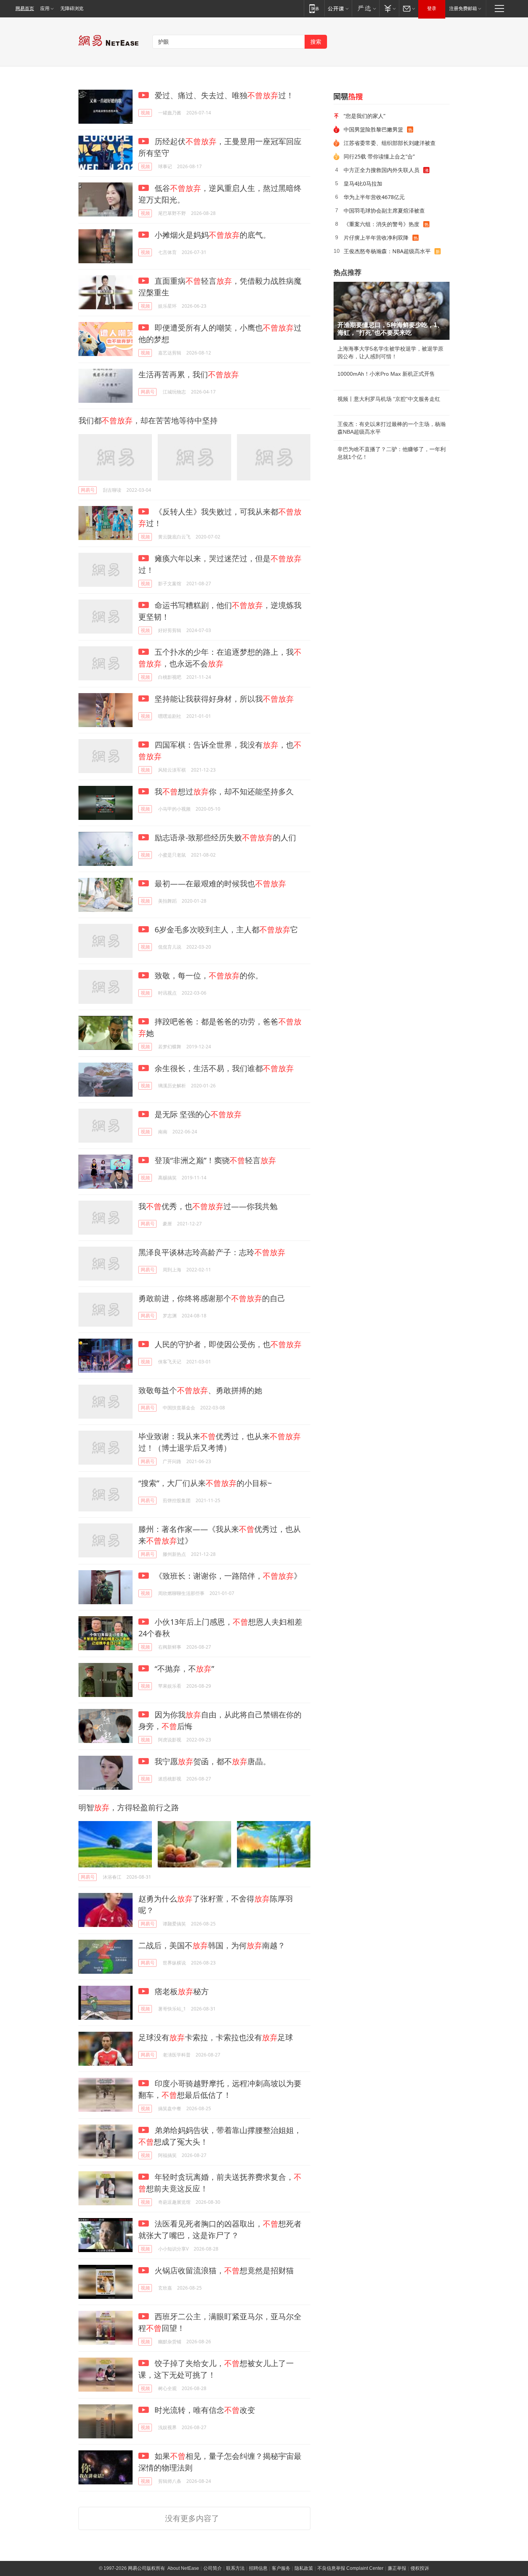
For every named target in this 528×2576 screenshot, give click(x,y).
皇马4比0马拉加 (363, 183)
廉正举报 (397, 2568)
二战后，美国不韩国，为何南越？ (212, 1945)
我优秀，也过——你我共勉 (208, 1206)
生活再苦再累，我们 (189, 374)
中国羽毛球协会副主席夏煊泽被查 (384, 210)
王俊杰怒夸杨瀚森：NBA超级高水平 (387, 251)
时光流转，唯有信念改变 (204, 2410)
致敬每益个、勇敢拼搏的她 (200, 1390)
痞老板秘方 (181, 1991)
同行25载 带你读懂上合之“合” (379, 156)
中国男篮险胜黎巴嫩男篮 (373, 129)
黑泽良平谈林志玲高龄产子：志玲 (212, 1252)
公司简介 (213, 2568)
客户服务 (281, 2568)
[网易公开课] (338, 8)
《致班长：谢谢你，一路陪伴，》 (227, 1576)
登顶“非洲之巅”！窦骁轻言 (214, 1160)
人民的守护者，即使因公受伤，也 (227, 1344)
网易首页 (25, 9)
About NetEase (183, 2568)
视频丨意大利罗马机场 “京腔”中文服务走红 (389, 399)
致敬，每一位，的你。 (208, 975)
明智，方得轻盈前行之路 (129, 1807)
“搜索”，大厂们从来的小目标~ (205, 1483)
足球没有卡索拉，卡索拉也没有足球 (216, 2037)
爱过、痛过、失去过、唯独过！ (223, 95)
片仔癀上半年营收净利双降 (376, 238)
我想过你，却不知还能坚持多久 (223, 791)
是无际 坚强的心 (197, 1114)
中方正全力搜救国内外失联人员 (382, 170)
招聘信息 (258, 2568)
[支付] (389, 8)
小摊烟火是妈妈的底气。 (212, 235)
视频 (145, 113)
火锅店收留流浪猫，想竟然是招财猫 (223, 2270)
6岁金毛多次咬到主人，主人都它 (225, 929)
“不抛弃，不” (183, 1669)
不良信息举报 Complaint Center (350, 2568)
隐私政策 (304, 2568)
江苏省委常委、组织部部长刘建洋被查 (390, 143)
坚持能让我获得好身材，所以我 (223, 699)
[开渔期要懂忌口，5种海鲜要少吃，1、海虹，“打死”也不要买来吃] (392, 311)
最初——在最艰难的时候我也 (219, 883)
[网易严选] (365, 8)
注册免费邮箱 (463, 9)
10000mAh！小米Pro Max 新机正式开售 (386, 374)
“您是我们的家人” (364, 116)
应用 (45, 9)
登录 (432, 9)
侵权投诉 (420, 2568)
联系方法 (235, 2568)
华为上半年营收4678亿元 (374, 197)
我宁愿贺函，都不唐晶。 (212, 1761)
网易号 (148, 392)
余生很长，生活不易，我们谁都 (223, 1068)
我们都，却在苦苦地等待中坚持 (148, 420)
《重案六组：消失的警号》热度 (382, 224)
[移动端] (314, 8)
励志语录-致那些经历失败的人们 (224, 837)
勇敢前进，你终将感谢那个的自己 (212, 1298)
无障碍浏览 (72, 9)
